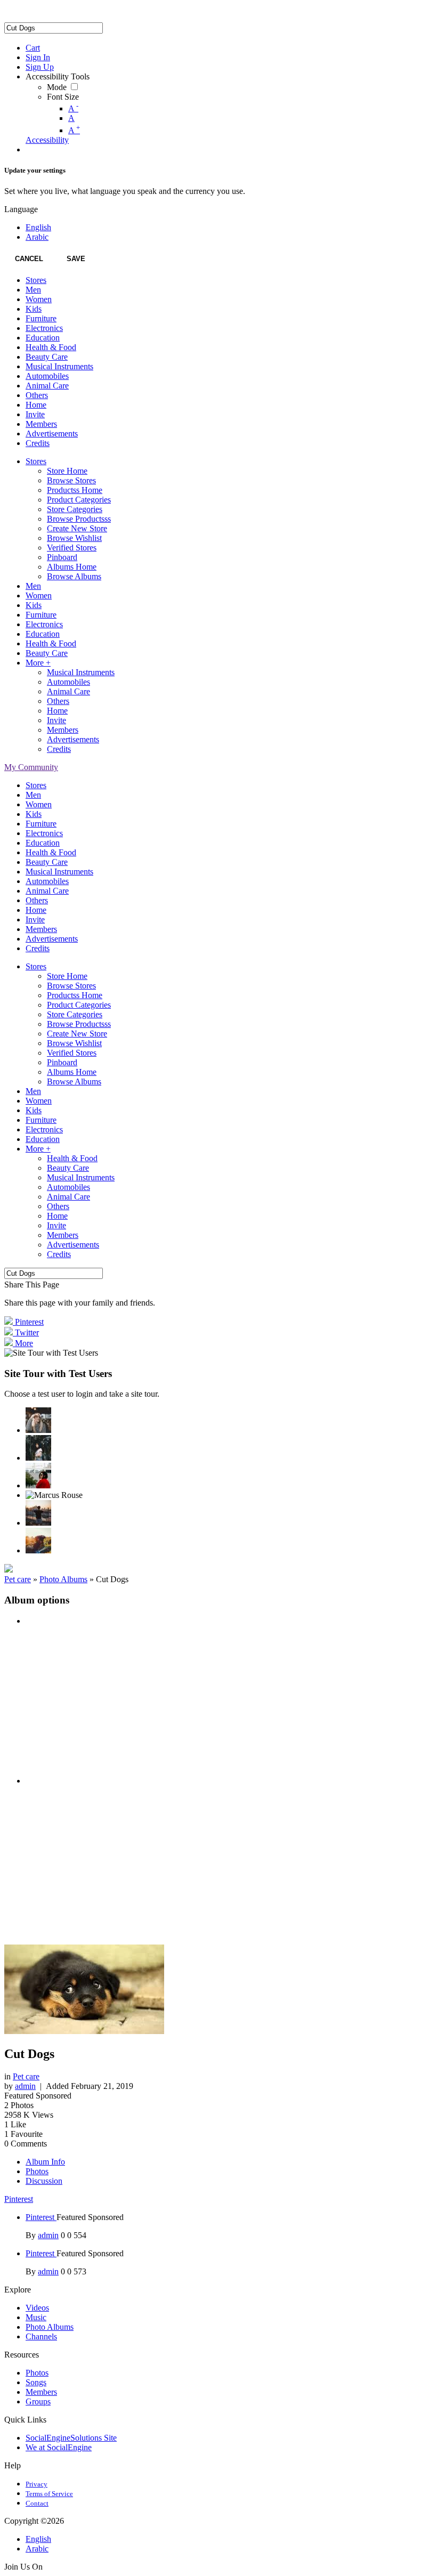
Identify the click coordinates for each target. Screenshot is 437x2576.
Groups (38, 2401)
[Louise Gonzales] (38, 1448)
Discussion (44, 2181)
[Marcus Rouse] (54, 1495)
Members (41, 2392)
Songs (36, 2382)
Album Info (45, 2162)
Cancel (29, 259)
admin (25, 2086)
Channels (41, 2336)
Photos (37, 2171)
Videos (37, 2308)
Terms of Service (49, 2494)
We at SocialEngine (59, 2447)
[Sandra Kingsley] (38, 1420)
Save (76, 259)
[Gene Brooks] (38, 1476)
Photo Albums (63, 1579)
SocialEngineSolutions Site (71, 2438)
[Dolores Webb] (38, 1513)
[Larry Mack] (38, 1541)
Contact (37, 2503)
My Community (31, 767)
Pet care (18, 1579)
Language (21, 209)
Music (36, 2317)
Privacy (37, 2484)
